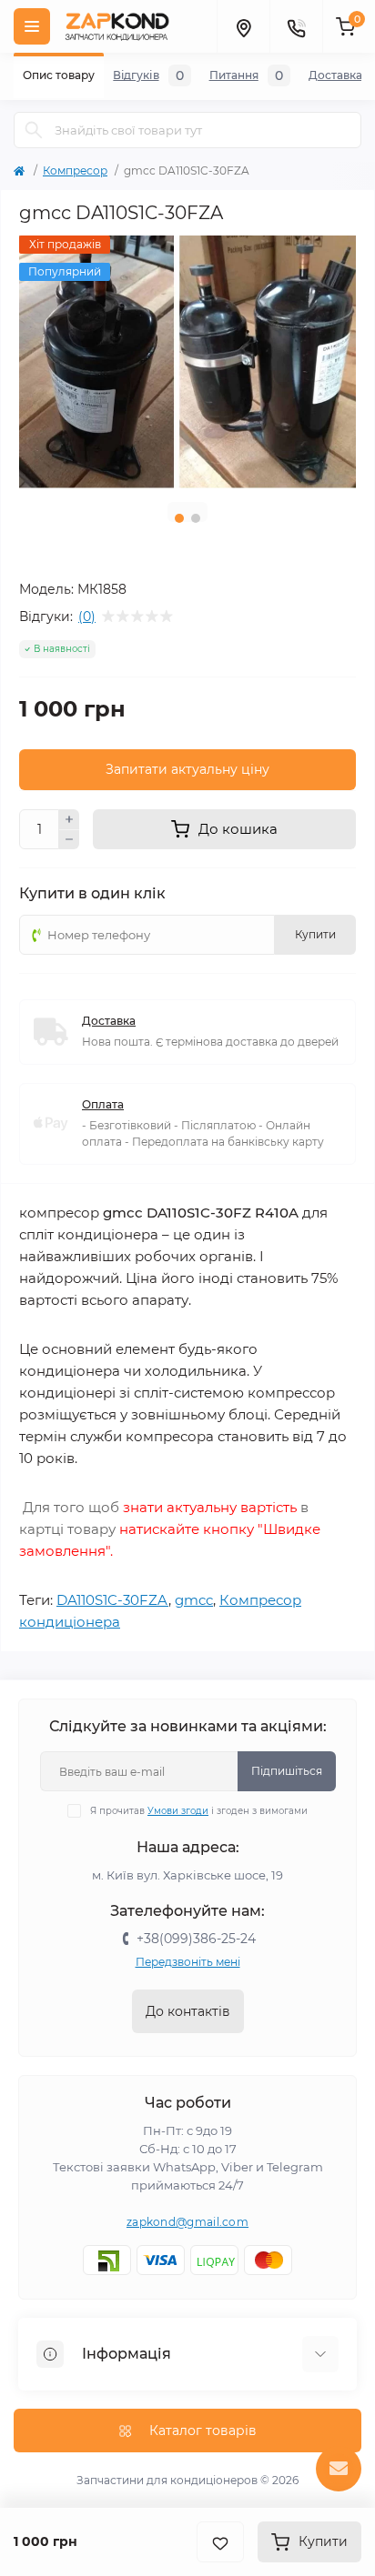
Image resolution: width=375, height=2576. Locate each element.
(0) (87, 616)
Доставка (109, 1021)
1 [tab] (179, 518)
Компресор (75, 170)
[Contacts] (296, 26)
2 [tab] (196, 518)
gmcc (194, 1600)
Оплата (103, 1104)
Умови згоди (178, 1811)
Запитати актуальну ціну (187, 769)
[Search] (34, 130)
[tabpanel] (187, 362)
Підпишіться (287, 1771)
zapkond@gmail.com (187, 2222)
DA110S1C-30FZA (112, 1600)
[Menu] (32, 26)
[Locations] (243, 26)
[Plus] (69, 819)
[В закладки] (220, 2542)
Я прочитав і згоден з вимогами (199, 1811)
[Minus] (69, 840)
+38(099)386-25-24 (196, 1939)
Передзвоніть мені (188, 1962)
